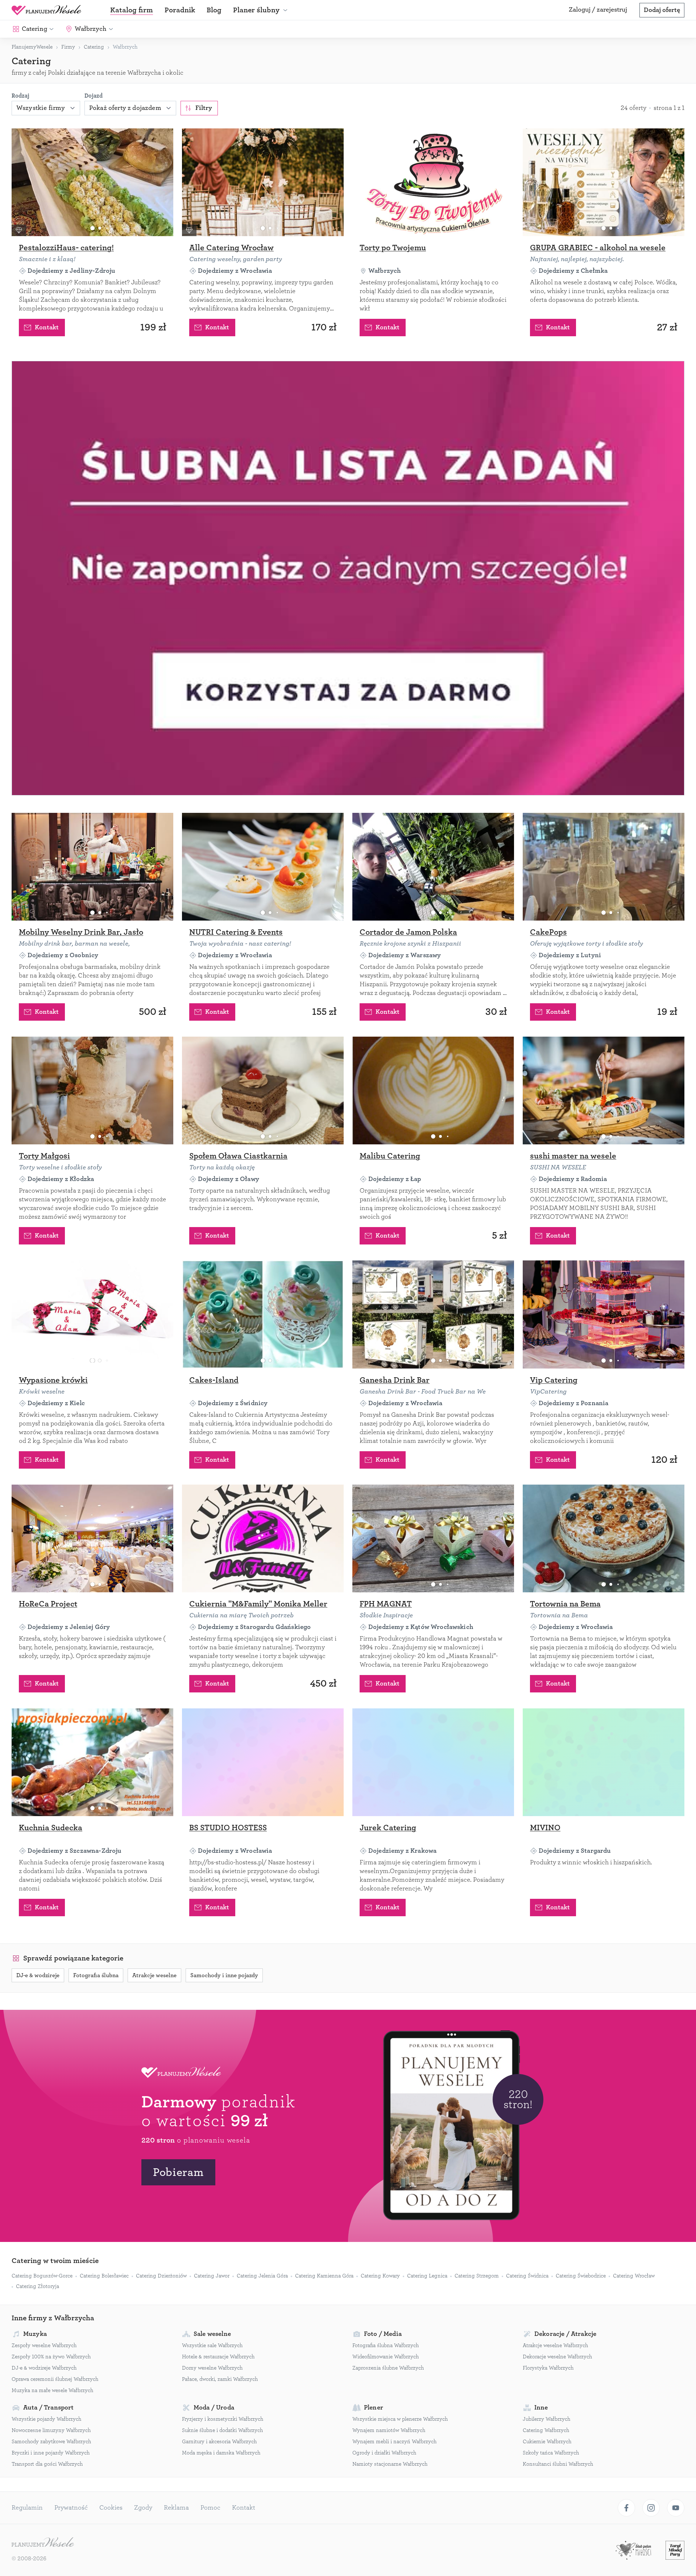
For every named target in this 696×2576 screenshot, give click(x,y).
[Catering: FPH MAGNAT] (433, 1538)
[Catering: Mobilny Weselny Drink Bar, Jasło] (92, 867)
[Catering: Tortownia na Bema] (604, 1538)
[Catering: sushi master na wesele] (604, 1091)
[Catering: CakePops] (604, 867)
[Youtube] (676, 2508)
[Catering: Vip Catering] (604, 1314)
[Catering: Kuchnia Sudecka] (92, 1762)
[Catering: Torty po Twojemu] (433, 182)
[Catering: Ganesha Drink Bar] (433, 1314)
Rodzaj (20, 96)
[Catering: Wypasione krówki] (92, 1314)
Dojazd (94, 96)
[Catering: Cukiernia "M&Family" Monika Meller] (263, 1538)
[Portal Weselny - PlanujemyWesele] (46, 10)
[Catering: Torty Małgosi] (92, 1091)
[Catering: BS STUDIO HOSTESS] (263, 1762)
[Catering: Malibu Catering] (433, 1091)
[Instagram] (651, 2508)
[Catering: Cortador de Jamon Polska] (433, 867)
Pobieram (178, 2172)
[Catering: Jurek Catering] (433, 1762)
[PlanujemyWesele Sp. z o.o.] (43, 2543)
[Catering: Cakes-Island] (263, 1314)
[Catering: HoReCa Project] (92, 1538)
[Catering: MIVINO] (604, 1762)
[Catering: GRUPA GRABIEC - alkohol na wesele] (604, 182)
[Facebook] (626, 2508)
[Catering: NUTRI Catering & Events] (263, 867)
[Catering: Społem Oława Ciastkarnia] (263, 1091)
